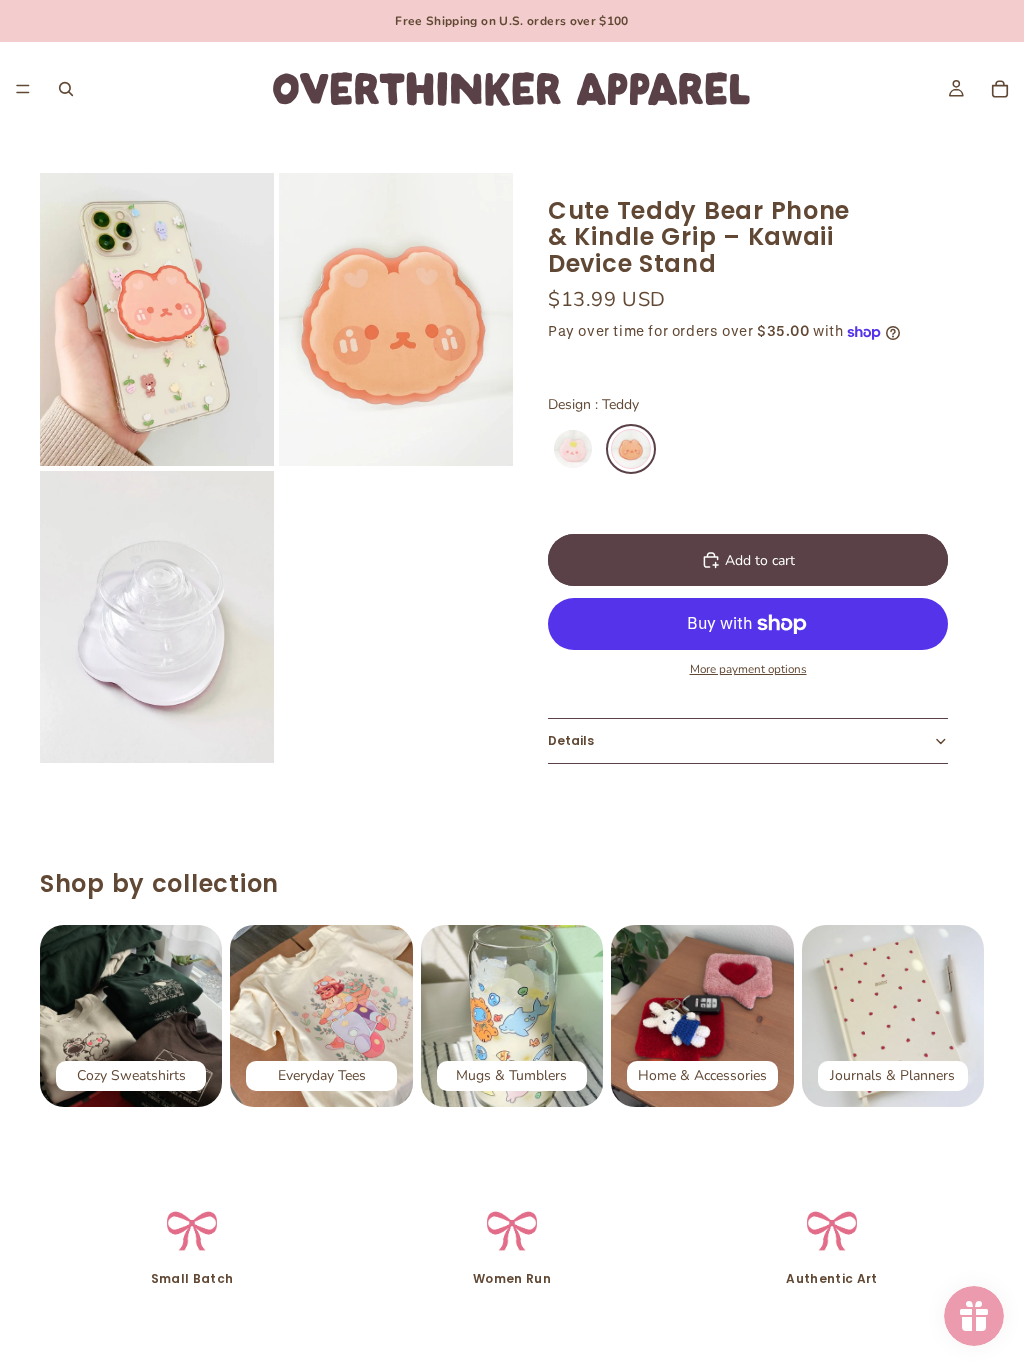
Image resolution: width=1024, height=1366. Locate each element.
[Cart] (1000, 89)
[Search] (66, 89)
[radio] (573, 449)
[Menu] (23, 89)
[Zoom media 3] (157, 617)
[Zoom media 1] (157, 319)
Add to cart (760, 560)
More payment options (748, 669)
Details (571, 740)
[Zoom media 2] (396, 319)
